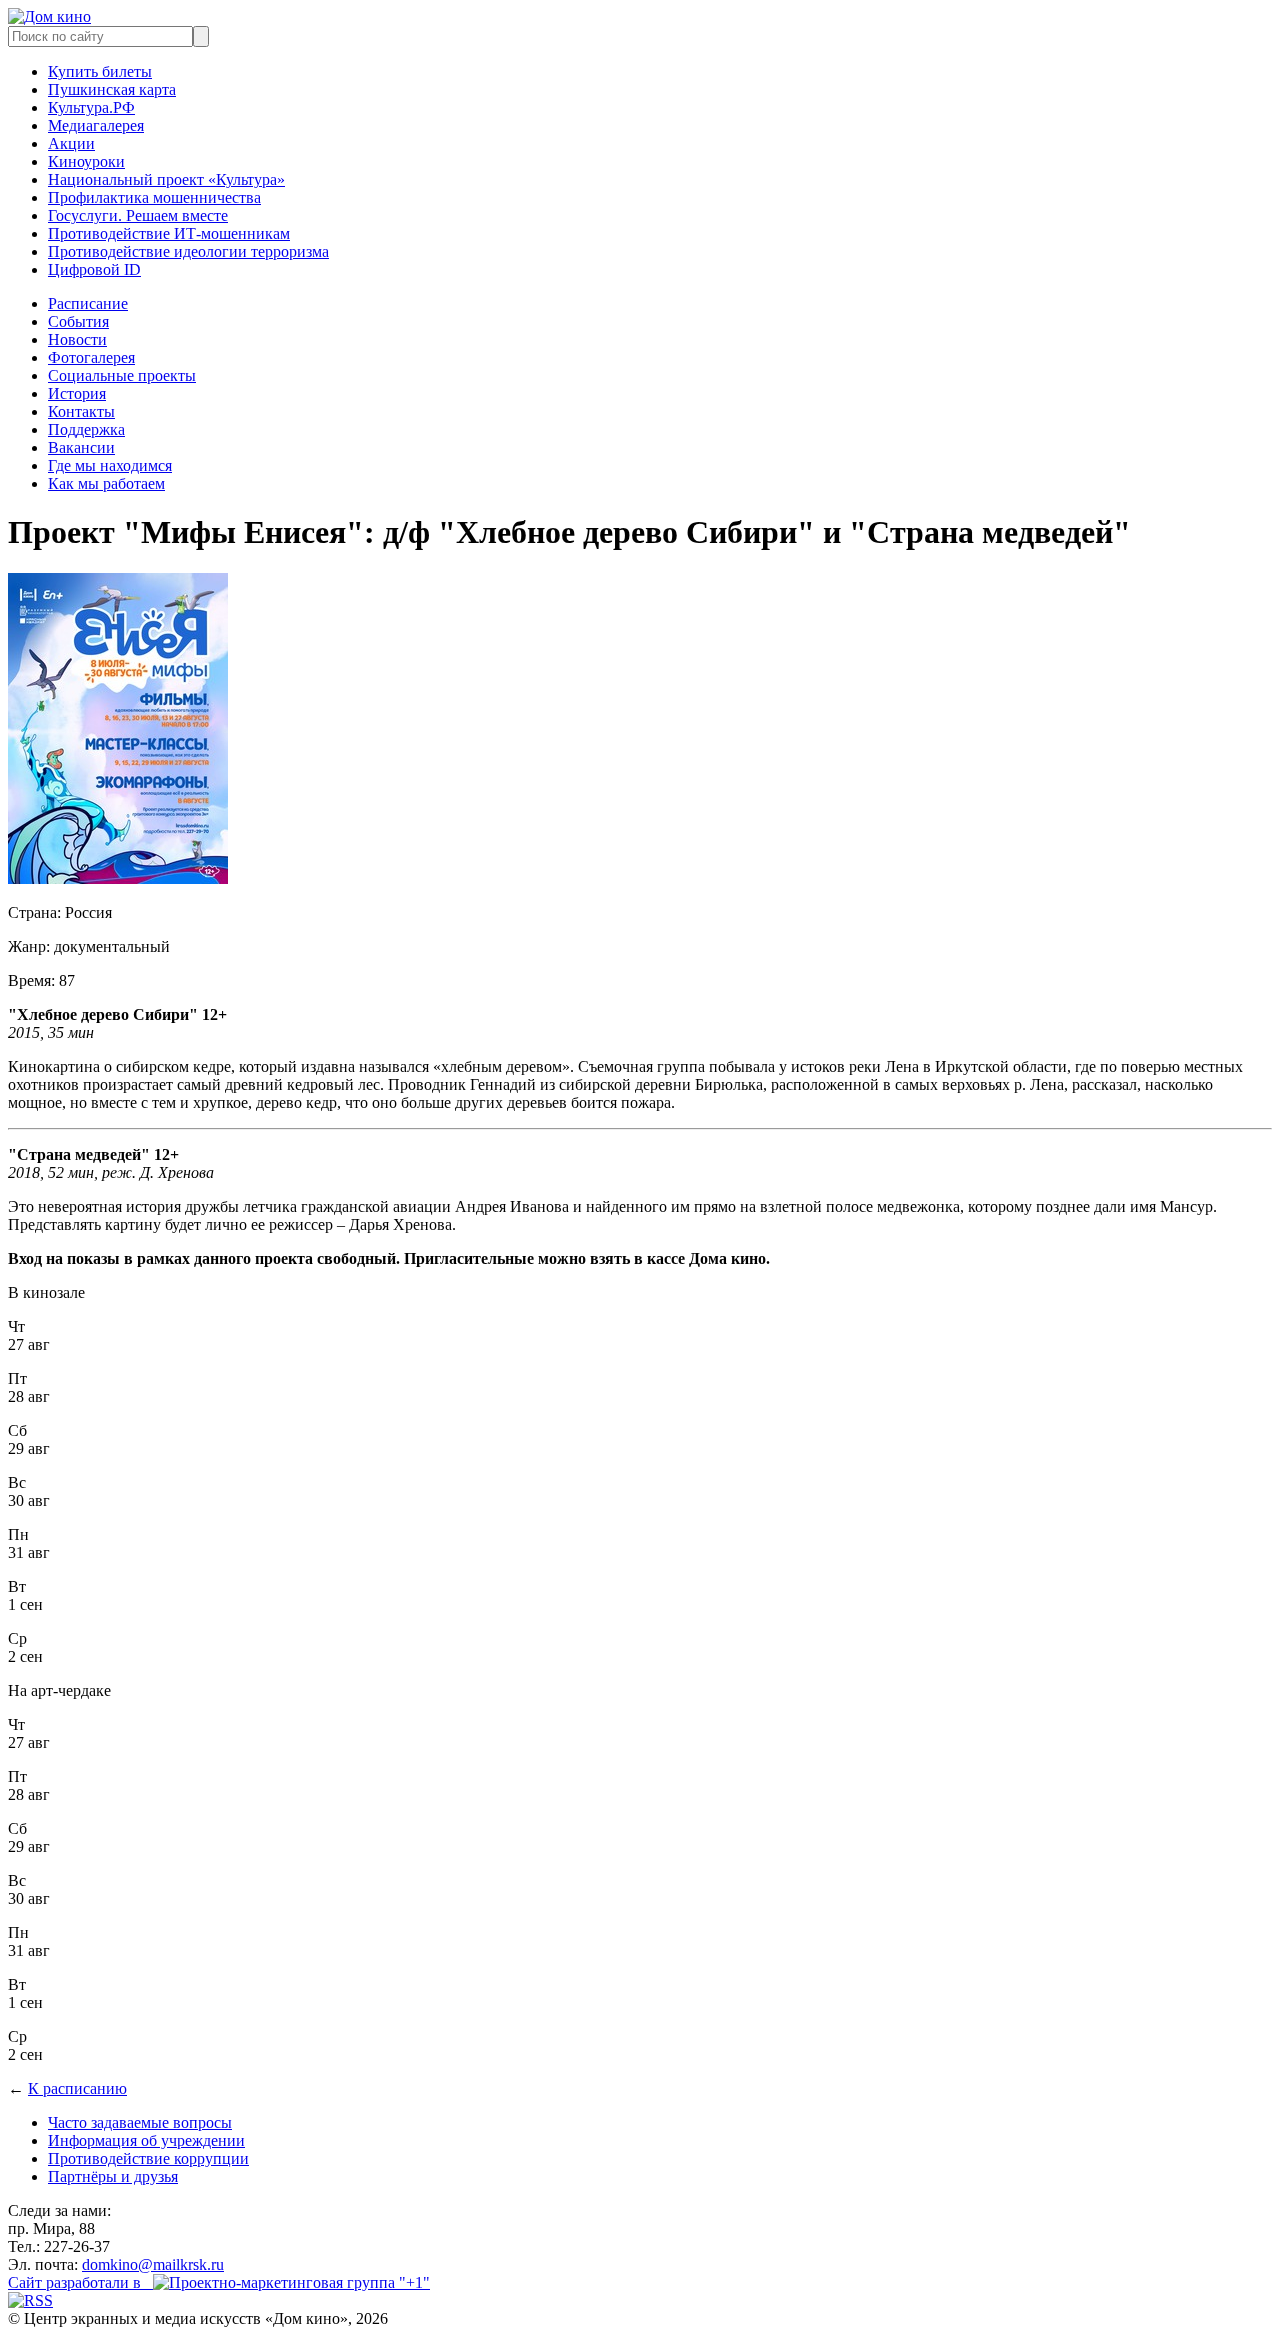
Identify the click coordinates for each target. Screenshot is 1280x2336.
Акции (71, 143)
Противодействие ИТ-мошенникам (169, 233)
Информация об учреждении (146, 2140)
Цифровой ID (94, 269)
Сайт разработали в (80, 2282)
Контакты (81, 411)
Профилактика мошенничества (154, 197)
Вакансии (81, 447)
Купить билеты (100, 71)
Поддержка (86, 429)
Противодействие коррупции (148, 2158)
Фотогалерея (91, 357)
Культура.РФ (91, 107)
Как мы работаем (106, 483)
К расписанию (77, 2088)
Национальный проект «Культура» (166, 179)
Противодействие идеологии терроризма (188, 251)
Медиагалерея (96, 125)
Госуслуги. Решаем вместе (138, 215)
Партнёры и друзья (113, 2176)
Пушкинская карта (112, 89)
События (78, 321)
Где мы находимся (110, 465)
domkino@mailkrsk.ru (153, 2264)
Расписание (88, 303)
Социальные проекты (122, 375)
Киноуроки (86, 161)
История (77, 393)
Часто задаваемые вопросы (140, 2122)
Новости (77, 339)
